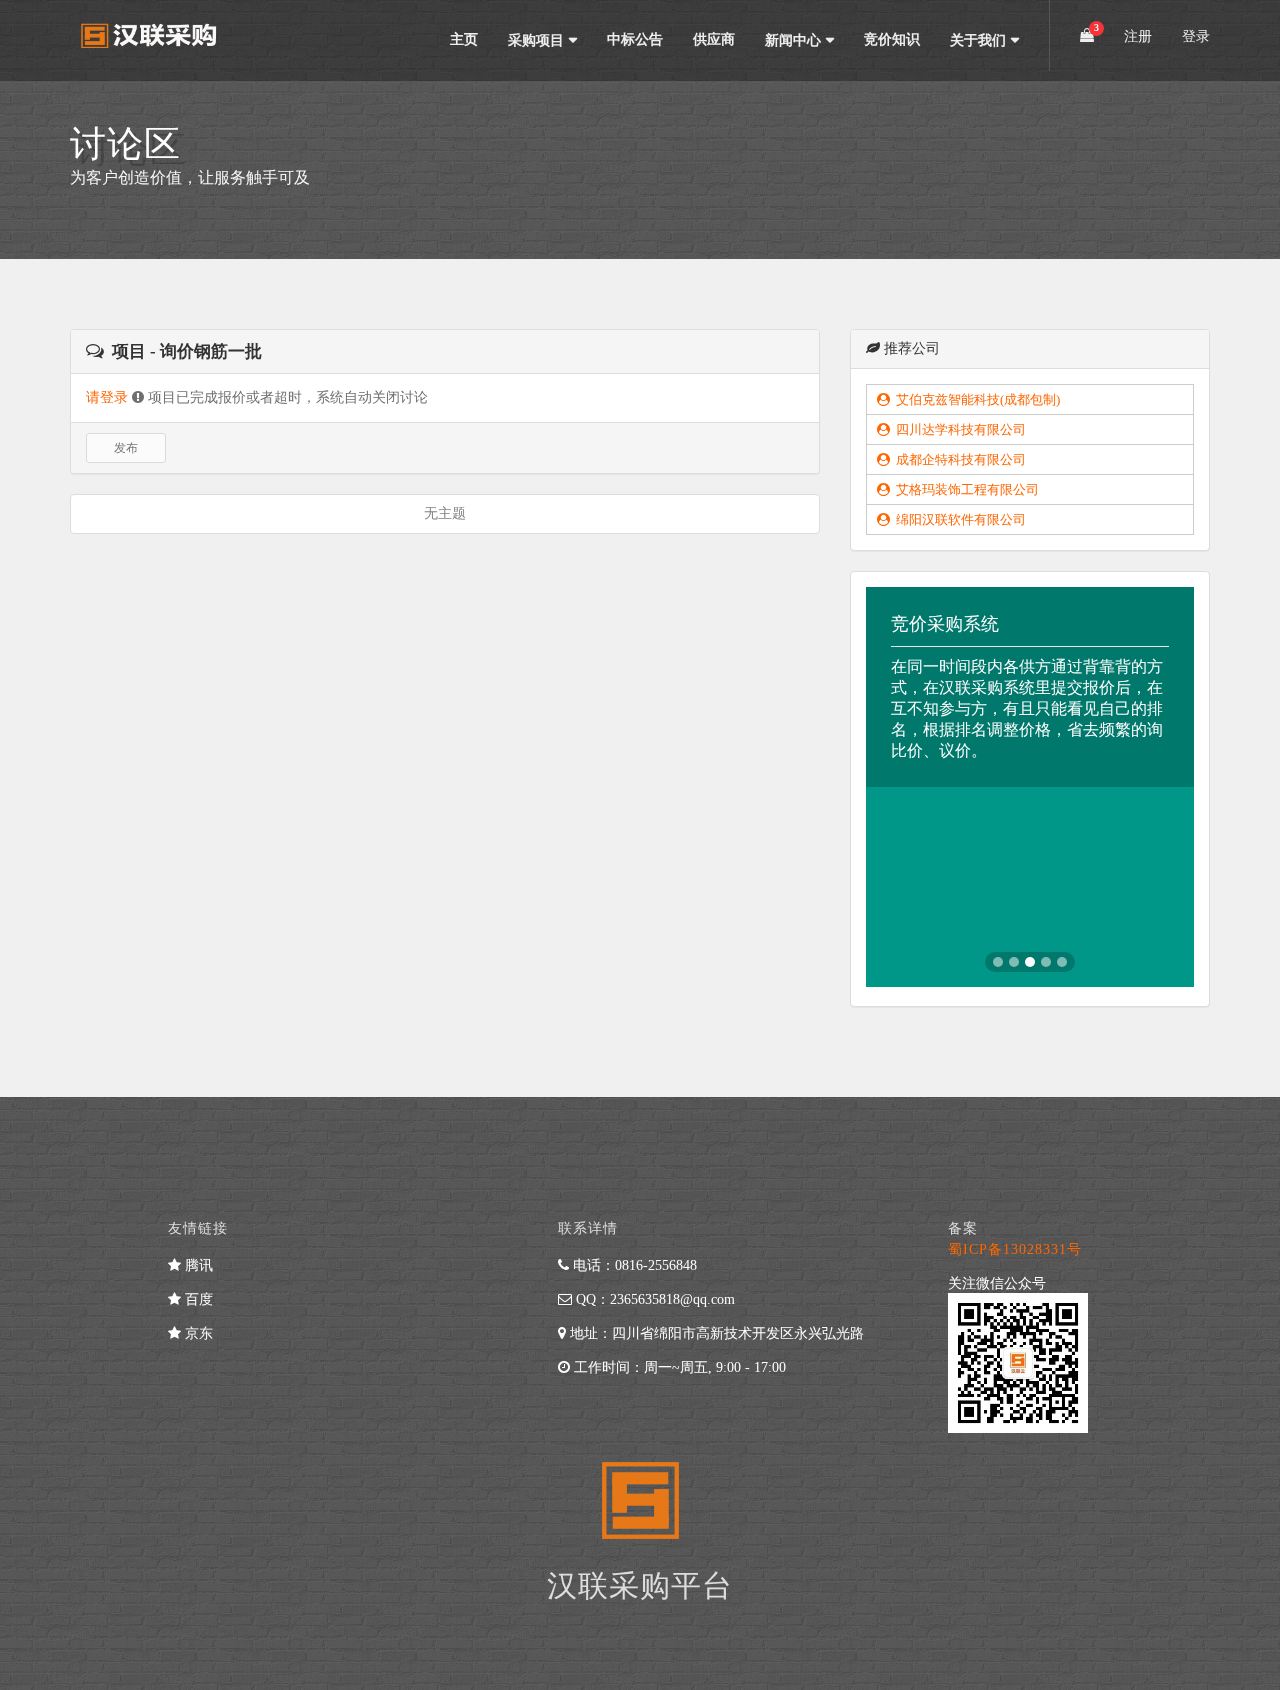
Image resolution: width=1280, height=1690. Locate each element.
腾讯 (197, 1265)
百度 (197, 1299)
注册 (1138, 36)
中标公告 (635, 39)
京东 (197, 1333)
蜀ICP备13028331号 (1015, 1249)
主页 (464, 39)
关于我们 (978, 40)
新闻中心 (793, 40)
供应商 (714, 39)
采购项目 (536, 40)
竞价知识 (892, 39)
